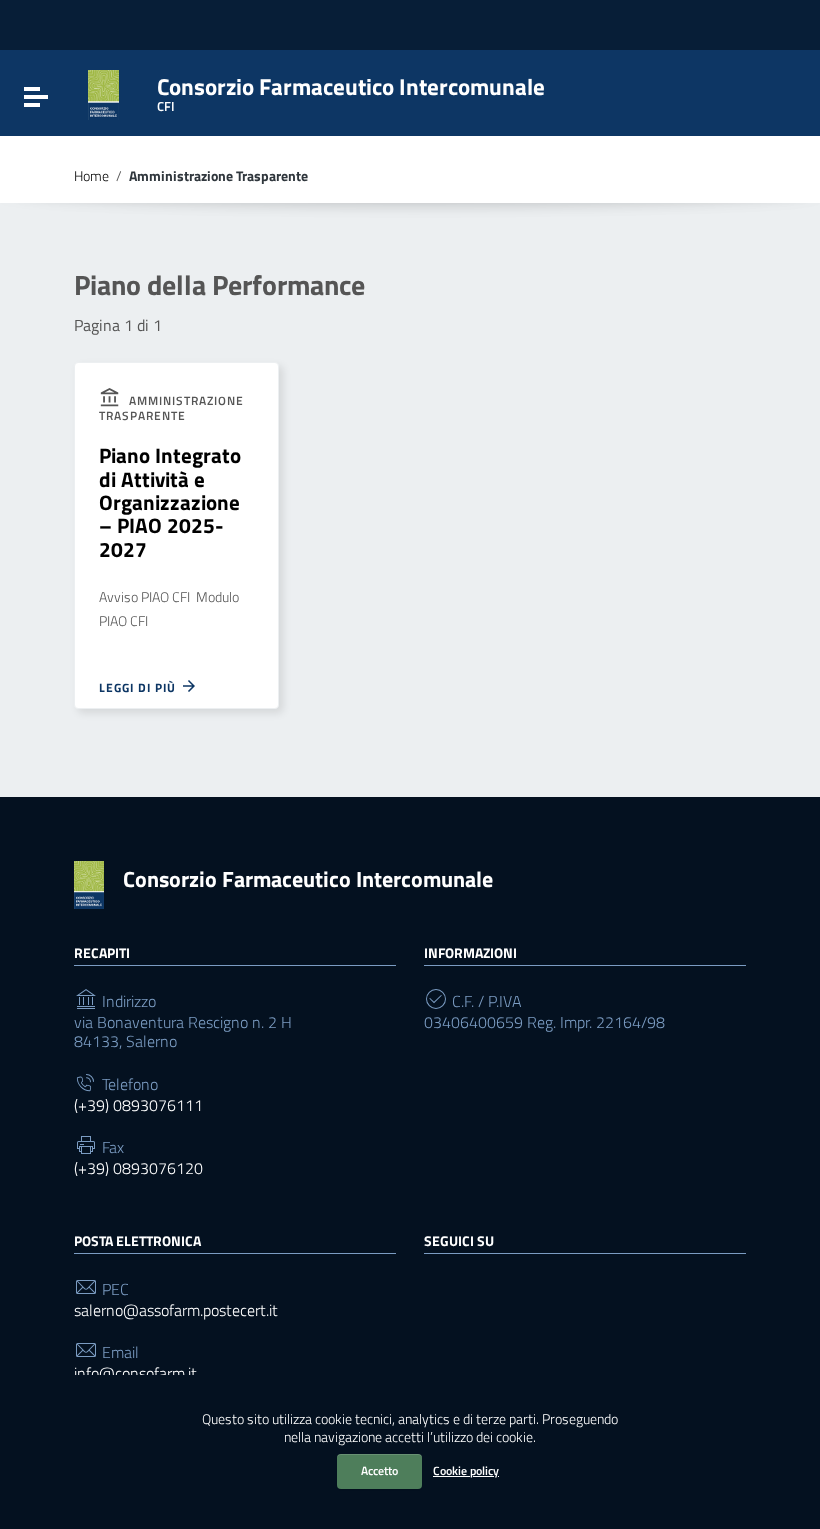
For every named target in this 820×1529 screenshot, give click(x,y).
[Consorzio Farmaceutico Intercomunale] (103, 93)
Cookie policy (466, 1470)
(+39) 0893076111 (138, 1105)
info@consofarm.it (135, 1373)
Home (91, 176)
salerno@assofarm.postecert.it (176, 1310)
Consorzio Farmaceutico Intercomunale (308, 879)
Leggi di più (139, 687)
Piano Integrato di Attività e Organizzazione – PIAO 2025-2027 (170, 502)
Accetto (379, 1470)
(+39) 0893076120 (138, 1168)
